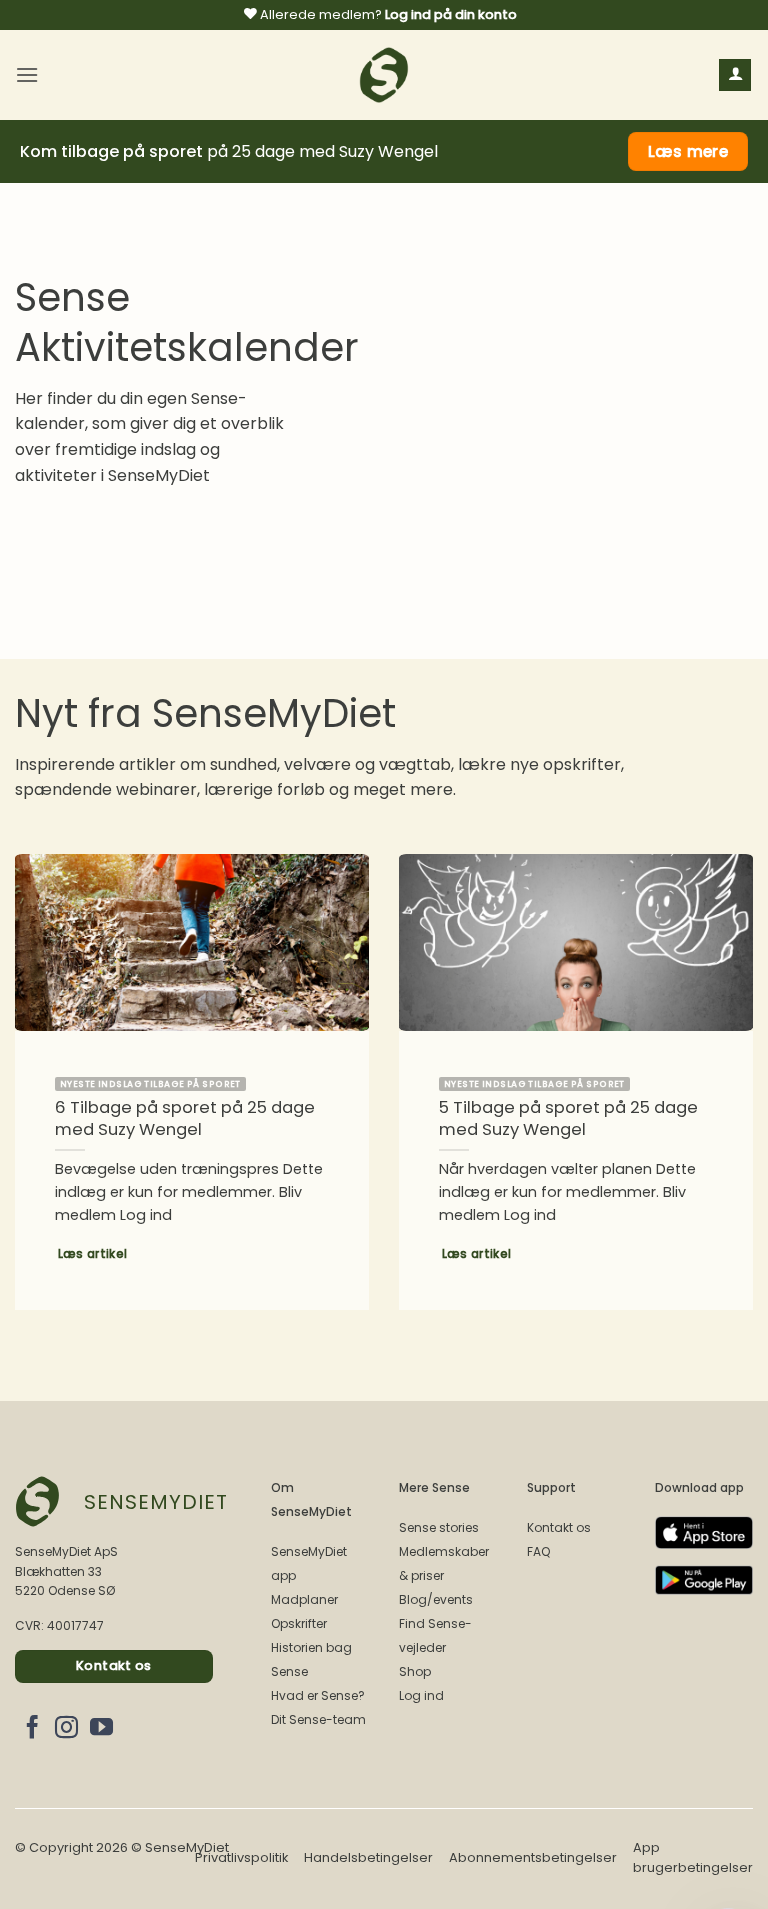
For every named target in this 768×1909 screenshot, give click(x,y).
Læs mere (688, 151)
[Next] (727, 1059)
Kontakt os (559, 1527)
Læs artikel (93, 1254)
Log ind (421, 1695)
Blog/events (436, 1599)
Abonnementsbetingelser (533, 1857)
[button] (27, 74)
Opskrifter (299, 1623)
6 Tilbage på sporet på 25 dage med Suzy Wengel (185, 1118)
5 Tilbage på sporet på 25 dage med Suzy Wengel (568, 1118)
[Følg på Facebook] (32, 1729)
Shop (415, 1671)
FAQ (538, 1551)
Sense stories (439, 1527)
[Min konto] (735, 75)
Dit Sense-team (318, 1719)
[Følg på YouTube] (101, 1729)
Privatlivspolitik (241, 1857)
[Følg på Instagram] (66, 1729)
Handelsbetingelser (368, 1857)
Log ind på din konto (451, 14)
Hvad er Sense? (318, 1695)
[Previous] (41, 1059)
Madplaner (304, 1599)
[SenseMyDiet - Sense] (384, 75)
